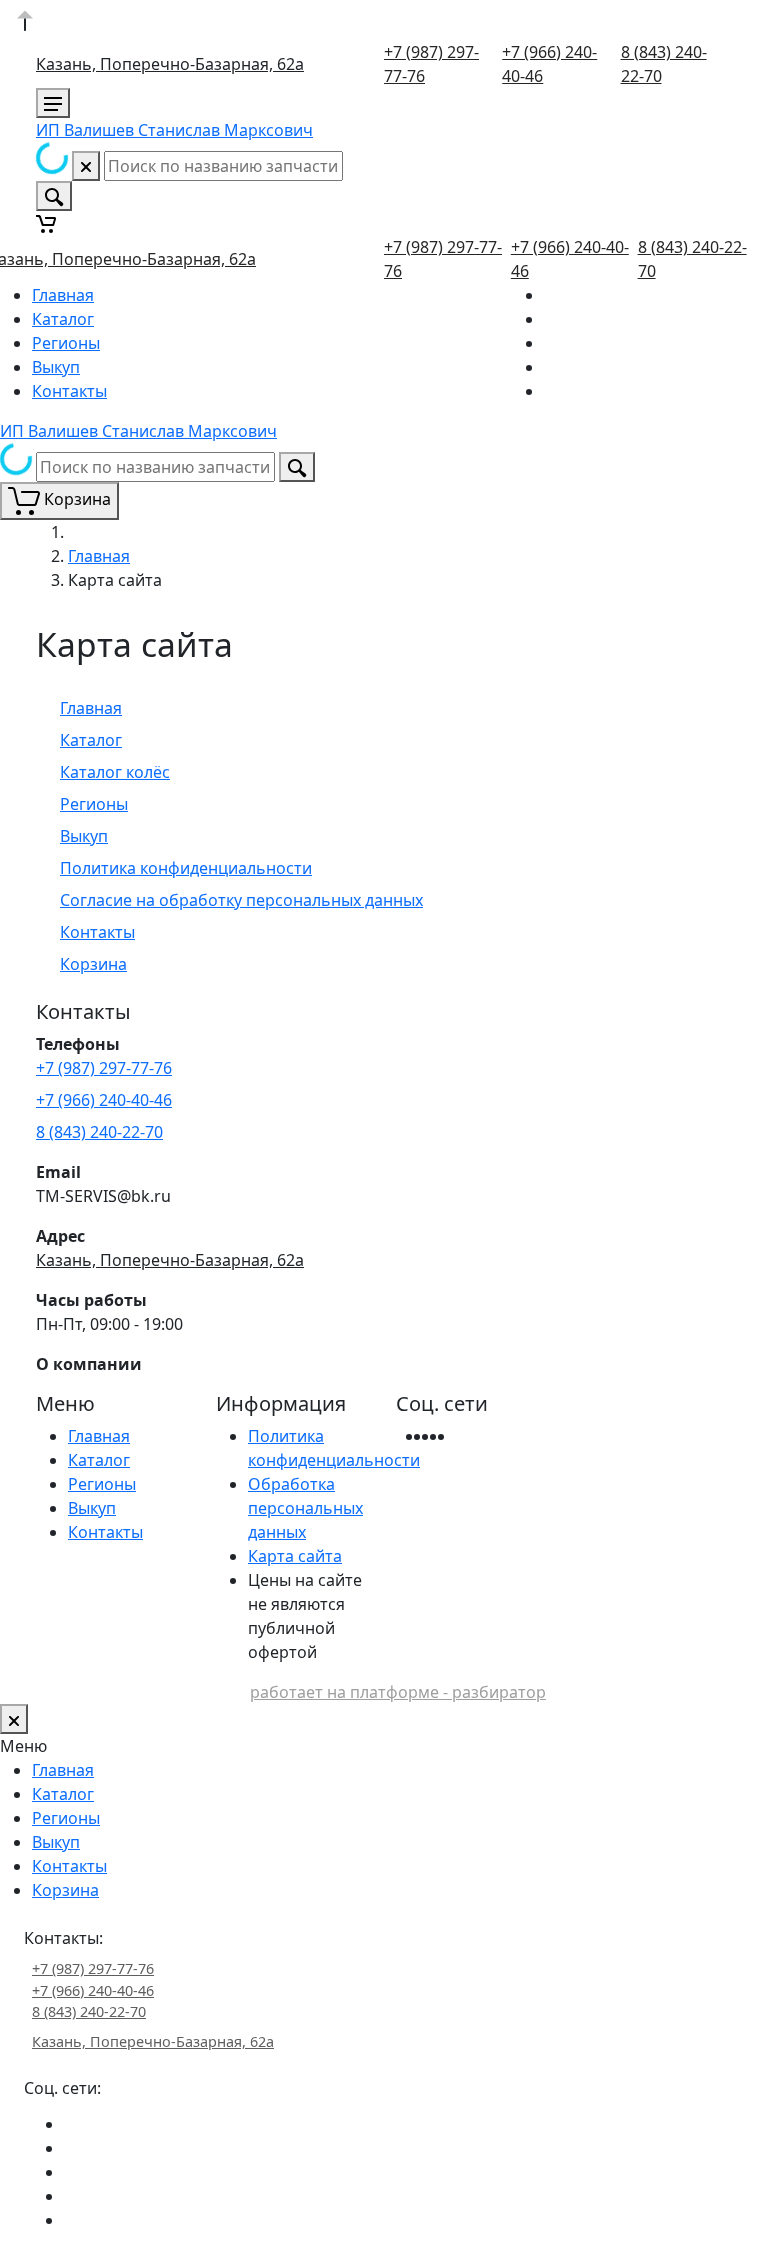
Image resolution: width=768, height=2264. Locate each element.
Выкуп (56, 367)
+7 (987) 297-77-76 (104, 1068)
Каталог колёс (115, 772)
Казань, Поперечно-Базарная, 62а (170, 64)
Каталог (63, 319)
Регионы (66, 343)
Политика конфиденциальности (186, 868)
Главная (63, 295)
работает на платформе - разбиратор (398, 1692)
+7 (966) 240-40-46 (104, 1100)
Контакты (69, 391)
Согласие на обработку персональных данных (241, 900)
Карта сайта (295, 1556)
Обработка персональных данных (305, 1508)
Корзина (93, 964)
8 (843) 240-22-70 (99, 1132)
